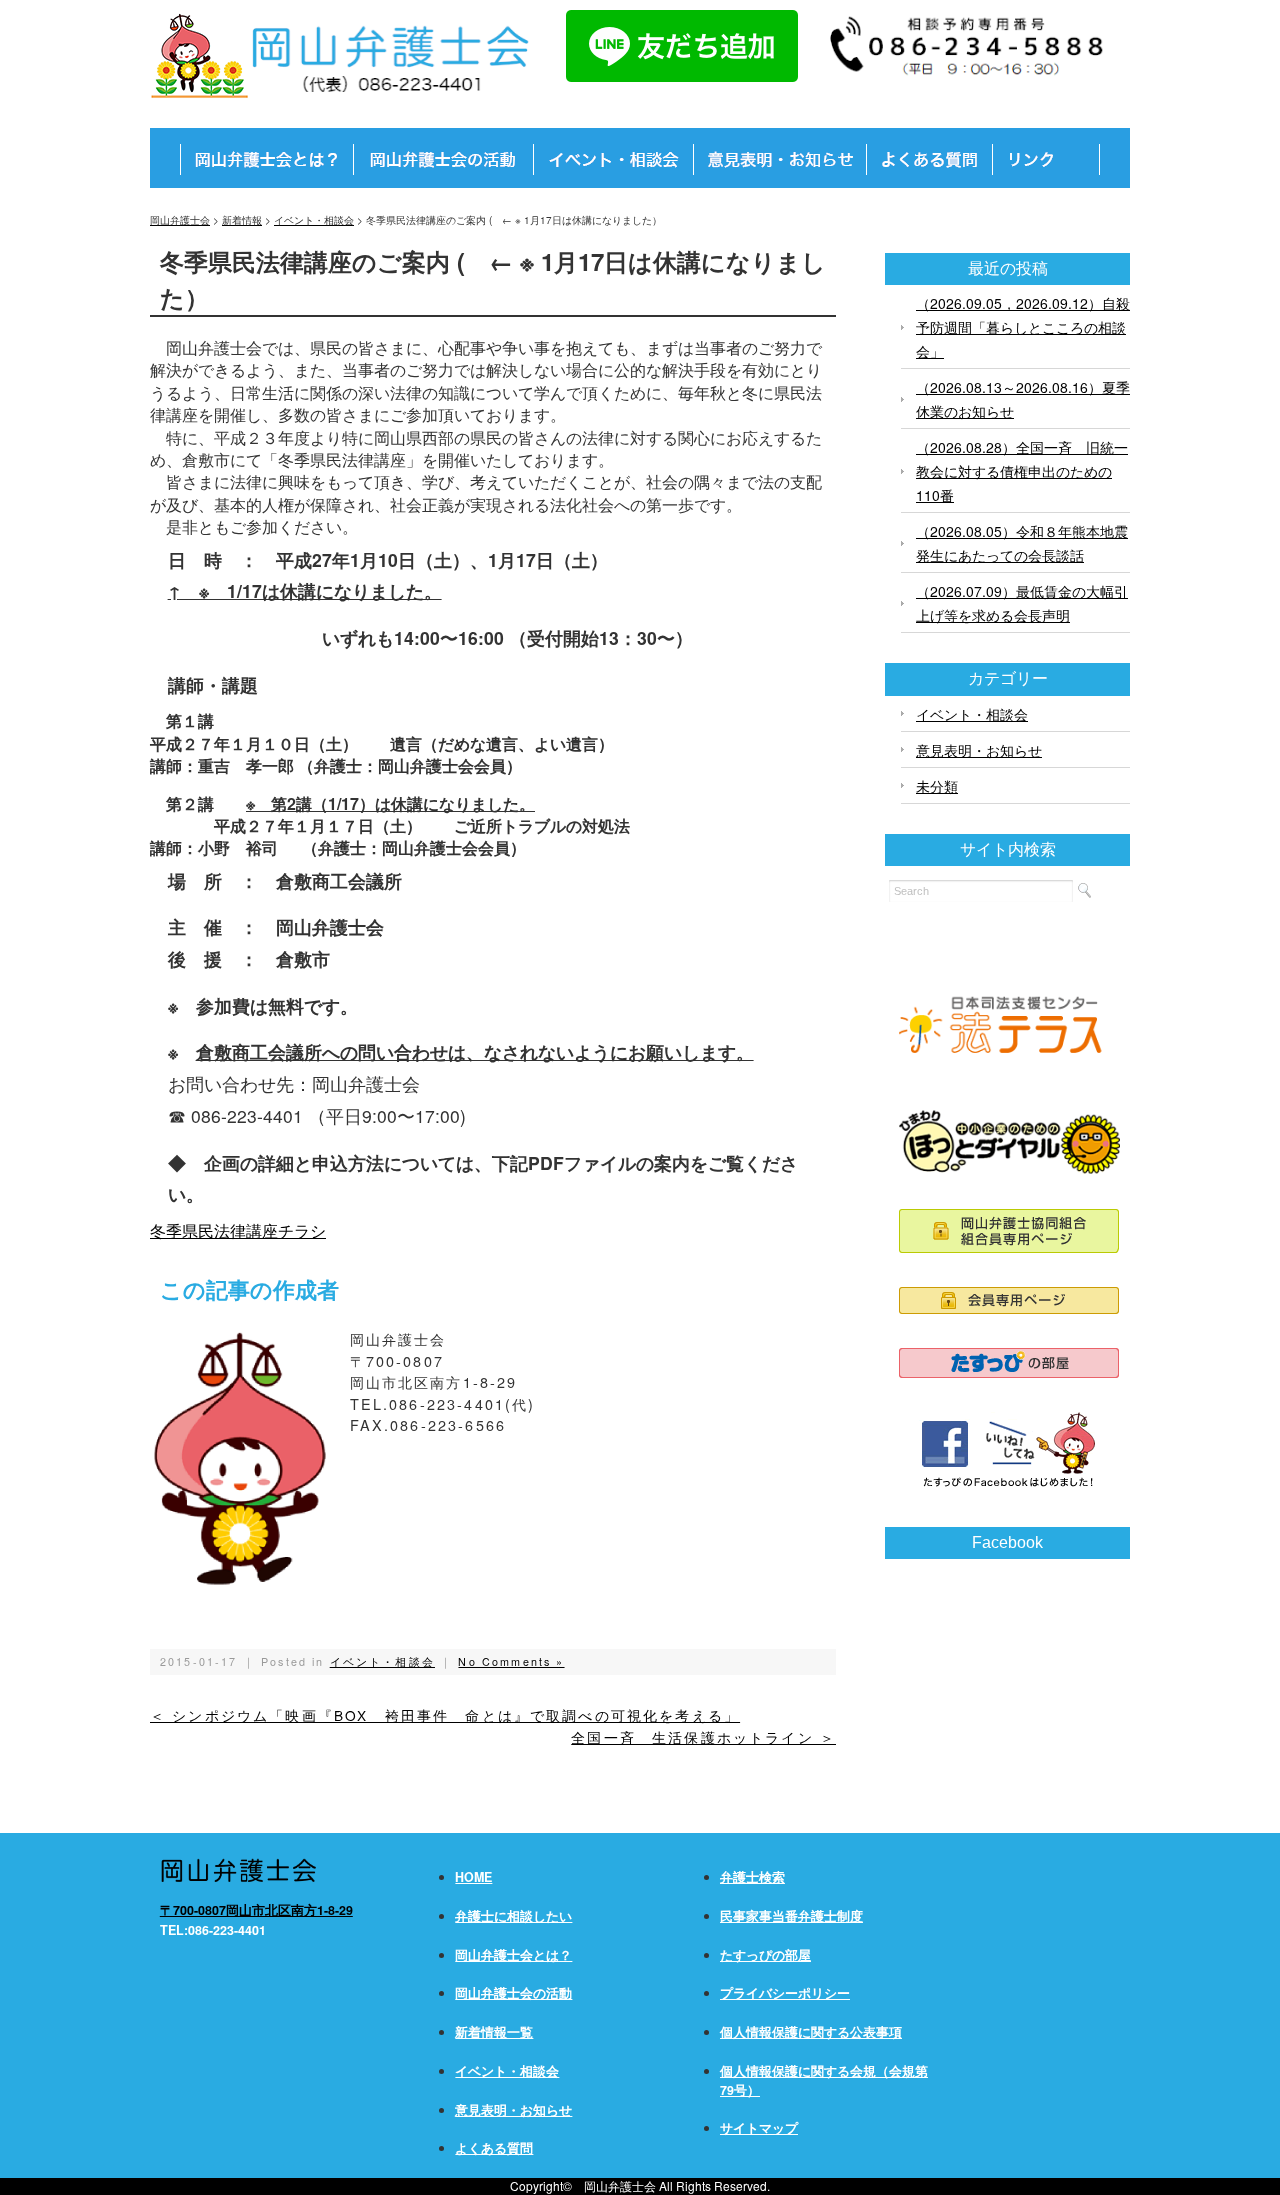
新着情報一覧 (494, 2032)
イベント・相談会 (382, 1661)
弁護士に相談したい (513, 1916)
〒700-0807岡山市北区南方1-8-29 (256, 1910)
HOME (473, 1877)
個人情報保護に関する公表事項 (811, 2032)
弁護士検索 (752, 1877)
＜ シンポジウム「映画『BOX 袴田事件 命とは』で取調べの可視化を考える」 (445, 1715)
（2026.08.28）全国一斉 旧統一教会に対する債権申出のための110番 (1022, 471)
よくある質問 (494, 2148)
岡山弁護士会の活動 (513, 1993)
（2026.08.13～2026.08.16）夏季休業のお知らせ (1023, 399)
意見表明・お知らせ (979, 750)
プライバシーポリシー (785, 1993)
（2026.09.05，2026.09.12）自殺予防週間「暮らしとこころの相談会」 (1023, 327)
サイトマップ (759, 2128)
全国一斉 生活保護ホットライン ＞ (703, 1737)
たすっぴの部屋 (765, 1955)
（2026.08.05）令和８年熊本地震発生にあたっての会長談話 (1022, 543)
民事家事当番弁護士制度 (791, 1916)
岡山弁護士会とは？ (513, 1955)
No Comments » (511, 1661)
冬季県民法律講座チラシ (238, 1230)
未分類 (937, 786)
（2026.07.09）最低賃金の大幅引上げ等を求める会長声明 (1022, 603)
